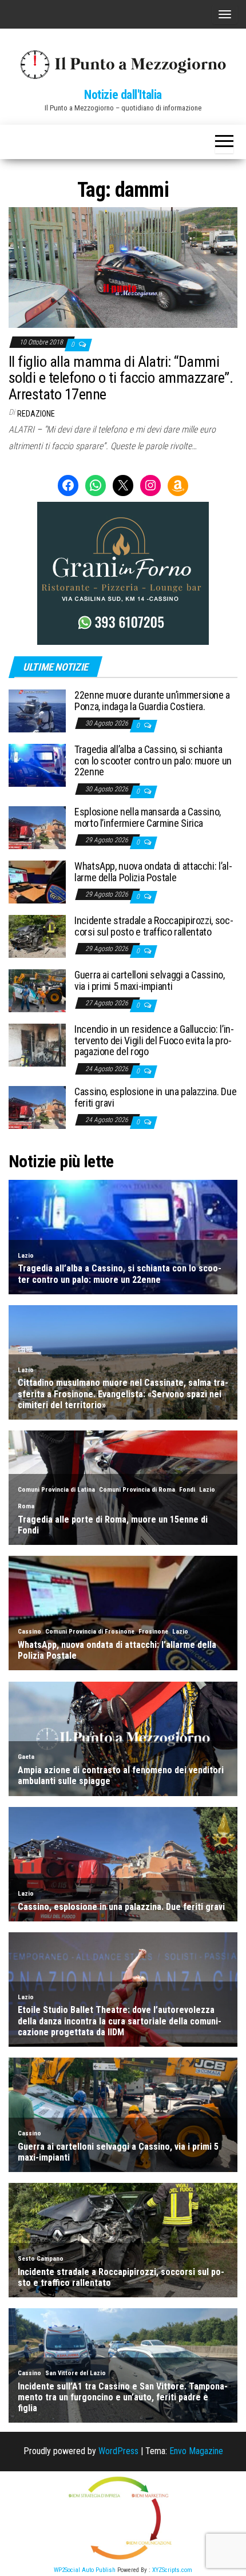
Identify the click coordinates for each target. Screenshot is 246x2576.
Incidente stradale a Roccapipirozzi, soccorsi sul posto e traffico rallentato (154, 926)
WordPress (118, 2451)
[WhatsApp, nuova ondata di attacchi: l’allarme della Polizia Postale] (37, 881)
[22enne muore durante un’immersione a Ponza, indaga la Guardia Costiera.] (37, 710)
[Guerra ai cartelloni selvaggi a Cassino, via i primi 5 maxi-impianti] (37, 990)
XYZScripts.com (172, 2570)
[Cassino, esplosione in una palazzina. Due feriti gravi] (37, 1107)
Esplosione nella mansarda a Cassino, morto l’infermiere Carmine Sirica (148, 817)
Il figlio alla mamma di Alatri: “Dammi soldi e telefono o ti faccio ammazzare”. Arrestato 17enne (121, 378)
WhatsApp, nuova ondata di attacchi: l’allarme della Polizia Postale (153, 872)
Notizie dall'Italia (123, 95)
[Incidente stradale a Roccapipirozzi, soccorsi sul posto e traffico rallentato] (37, 936)
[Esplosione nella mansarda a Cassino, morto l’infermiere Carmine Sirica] (37, 827)
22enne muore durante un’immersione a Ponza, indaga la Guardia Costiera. (152, 701)
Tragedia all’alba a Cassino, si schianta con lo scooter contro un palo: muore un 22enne (153, 761)
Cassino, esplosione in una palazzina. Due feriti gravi (155, 1097)
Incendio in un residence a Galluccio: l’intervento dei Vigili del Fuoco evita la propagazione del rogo (154, 1041)
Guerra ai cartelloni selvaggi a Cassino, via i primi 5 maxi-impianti (150, 980)
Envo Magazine (196, 2451)
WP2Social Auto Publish (85, 2570)
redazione (36, 414)
